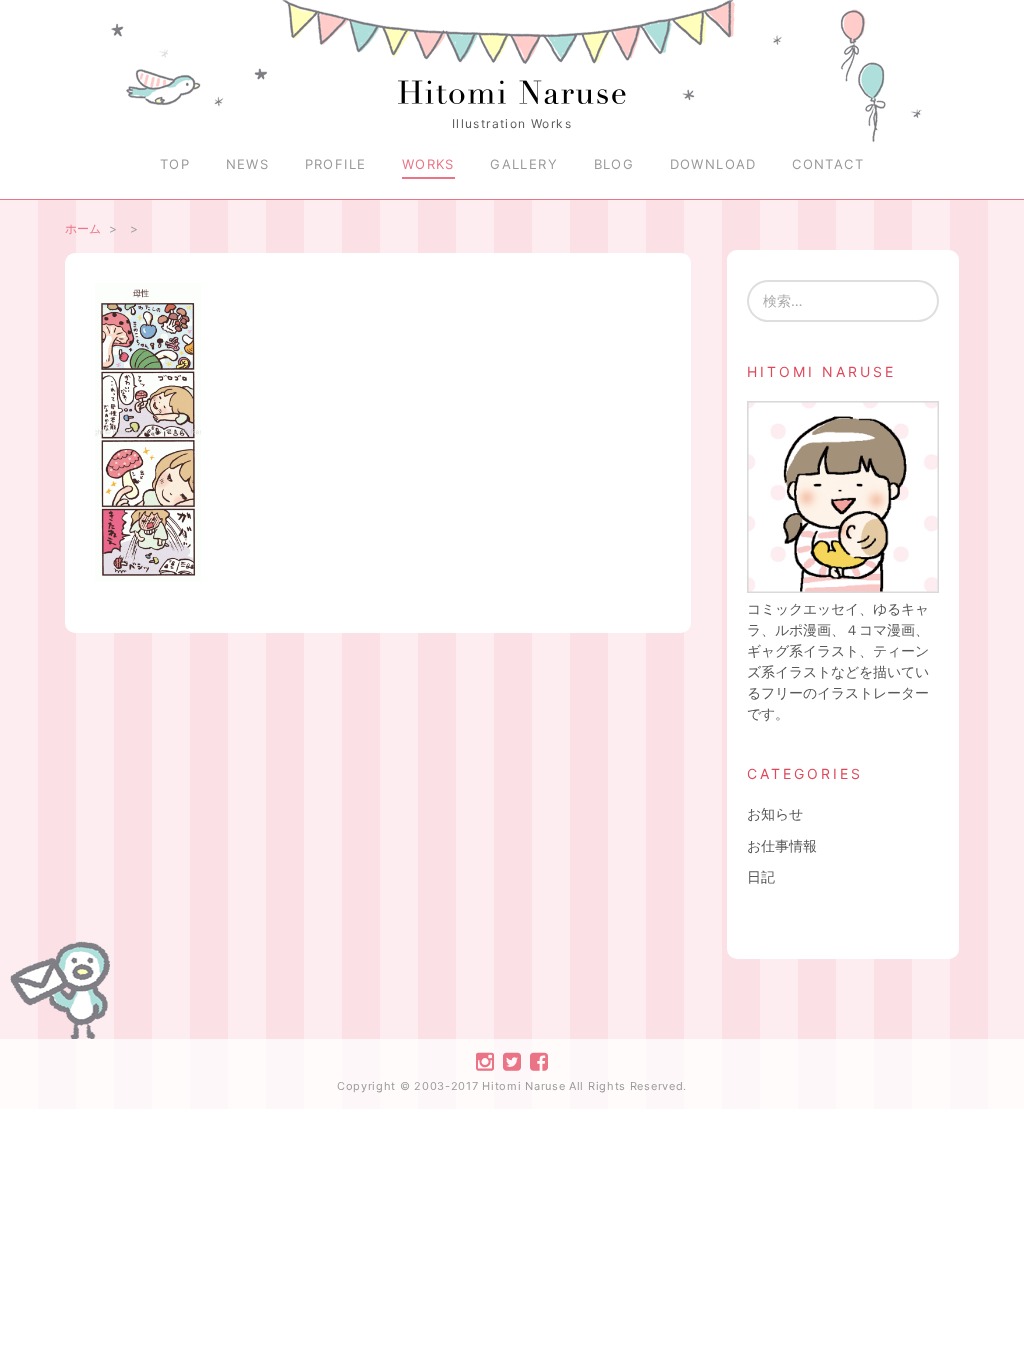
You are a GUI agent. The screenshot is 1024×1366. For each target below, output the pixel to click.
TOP (175, 164)
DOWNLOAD (713, 164)
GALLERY (524, 164)
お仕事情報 (782, 845)
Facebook (539, 1062)
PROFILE (336, 164)
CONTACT (828, 164)
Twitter (512, 1062)
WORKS (428, 164)
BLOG (614, 164)
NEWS (248, 164)
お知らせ (775, 813)
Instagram (485, 1062)
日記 (761, 876)
